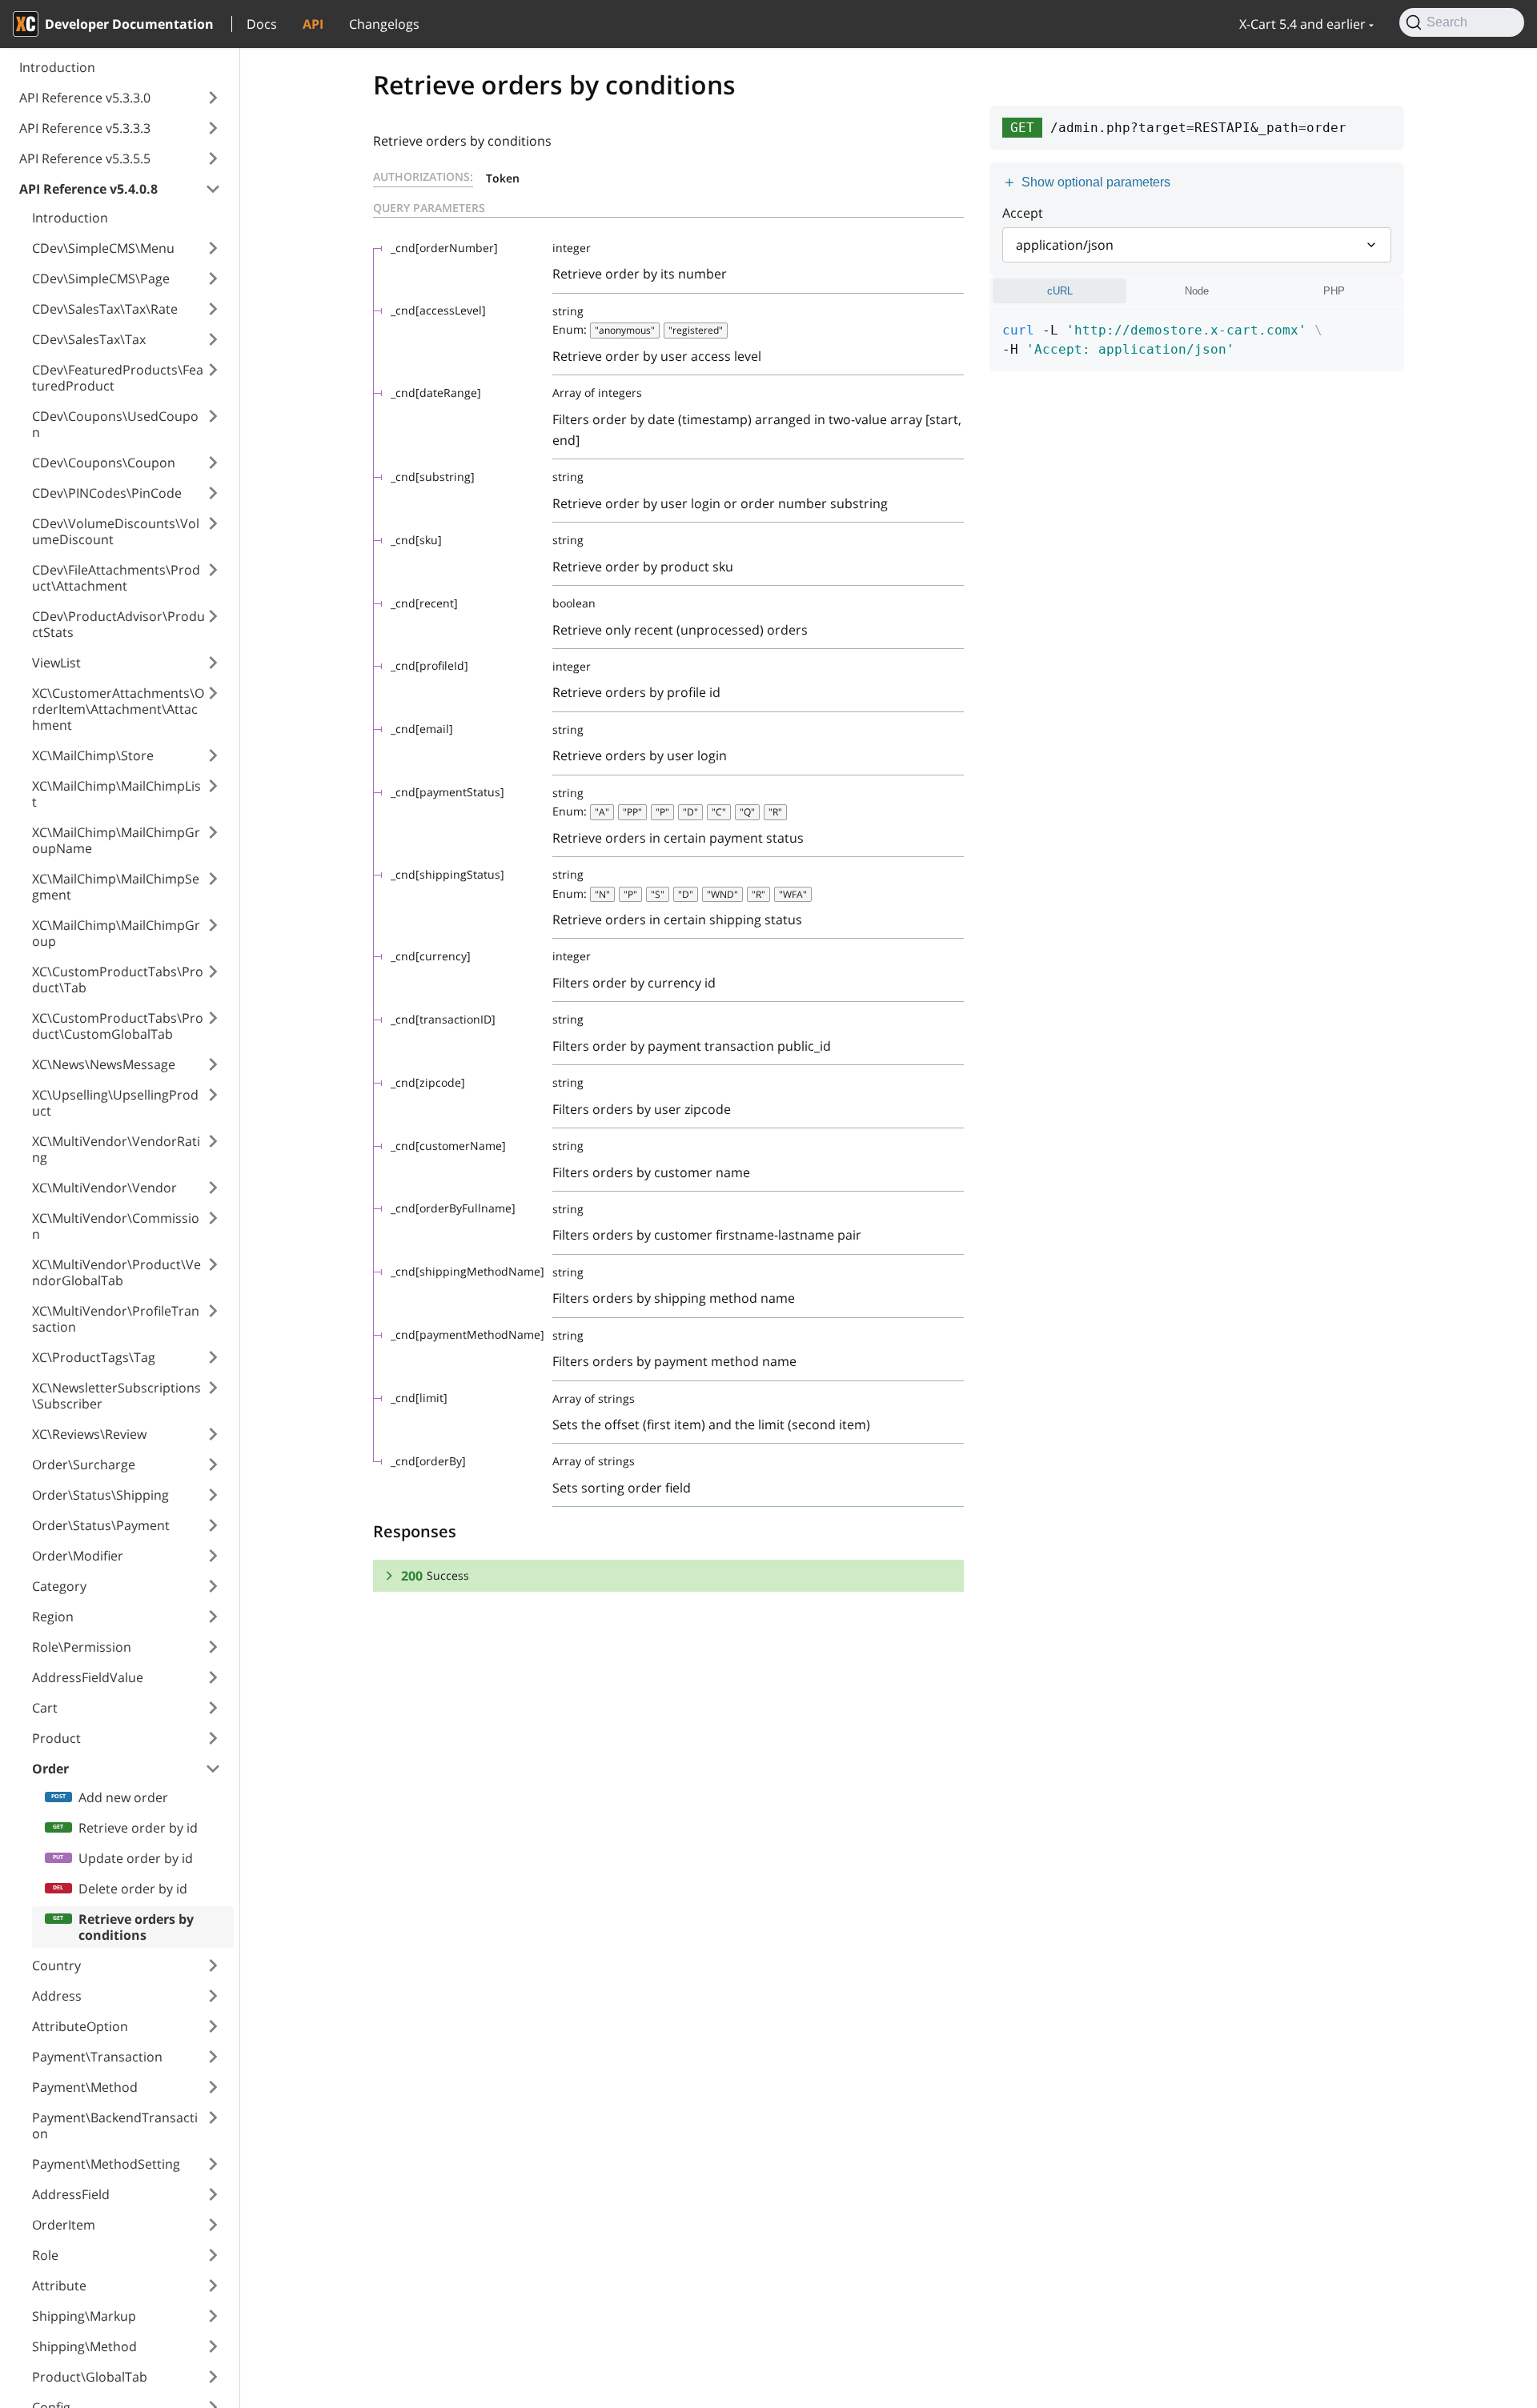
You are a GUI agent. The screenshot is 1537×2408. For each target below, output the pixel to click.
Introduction (57, 67)
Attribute (59, 2286)
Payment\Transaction (97, 2057)
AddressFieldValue (88, 1677)
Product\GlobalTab (90, 2377)
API (313, 24)
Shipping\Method (84, 2346)
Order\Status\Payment (101, 1525)
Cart (45, 1708)
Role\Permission (82, 1647)
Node (1197, 291)
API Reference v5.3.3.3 (85, 128)
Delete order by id (133, 1889)
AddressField (71, 2194)
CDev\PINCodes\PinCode (107, 493)
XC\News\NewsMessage (104, 1064)
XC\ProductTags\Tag (94, 1357)
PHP (1334, 291)
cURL (1060, 291)
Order (50, 1769)
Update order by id (136, 1858)
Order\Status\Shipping (100, 1495)
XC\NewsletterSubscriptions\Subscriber (116, 1396)
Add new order (123, 1797)
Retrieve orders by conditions (136, 1927)
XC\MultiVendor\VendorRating (116, 1149)
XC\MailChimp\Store (93, 755)
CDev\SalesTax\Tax (89, 339)
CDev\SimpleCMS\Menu (103, 248)
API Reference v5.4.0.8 (88, 189)
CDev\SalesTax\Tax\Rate (105, 309)
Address (57, 1996)
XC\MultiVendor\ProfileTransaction (116, 1319)
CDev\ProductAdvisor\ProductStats (118, 624)
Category (59, 1586)
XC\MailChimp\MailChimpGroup (116, 933)
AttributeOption (80, 2026)
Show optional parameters (1096, 182)
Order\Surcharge (84, 1464)
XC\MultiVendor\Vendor (104, 1188)
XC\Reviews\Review (89, 1434)
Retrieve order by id (138, 1828)
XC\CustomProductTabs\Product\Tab (118, 980)
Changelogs (384, 24)
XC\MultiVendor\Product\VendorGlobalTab (116, 1272)
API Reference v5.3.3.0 (85, 98)
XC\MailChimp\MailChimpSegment (116, 887)
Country (56, 1965)
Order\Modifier (78, 1556)
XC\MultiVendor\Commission (116, 1226)
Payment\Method (85, 2087)
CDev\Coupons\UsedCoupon (115, 424)
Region (53, 1617)
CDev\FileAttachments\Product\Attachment (116, 578)
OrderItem (64, 2225)
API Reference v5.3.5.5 (85, 158)
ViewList (56, 663)
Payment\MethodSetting (106, 2164)
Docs (262, 24)
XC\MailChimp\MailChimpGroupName (116, 840)
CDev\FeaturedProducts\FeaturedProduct (118, 378)
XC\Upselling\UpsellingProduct (115, 1103)
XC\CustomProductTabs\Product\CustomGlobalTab (118, 1026)
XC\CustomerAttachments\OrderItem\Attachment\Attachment (118, 709)
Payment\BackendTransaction (115, 2126)
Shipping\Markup (84, 2316)
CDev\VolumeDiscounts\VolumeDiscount (116, 531)
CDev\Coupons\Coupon (104, 463)
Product (56, 1738)
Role (45, 2255)
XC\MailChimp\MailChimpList (116, 794)
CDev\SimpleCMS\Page (101, 278)
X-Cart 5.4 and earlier (1302, 24)
